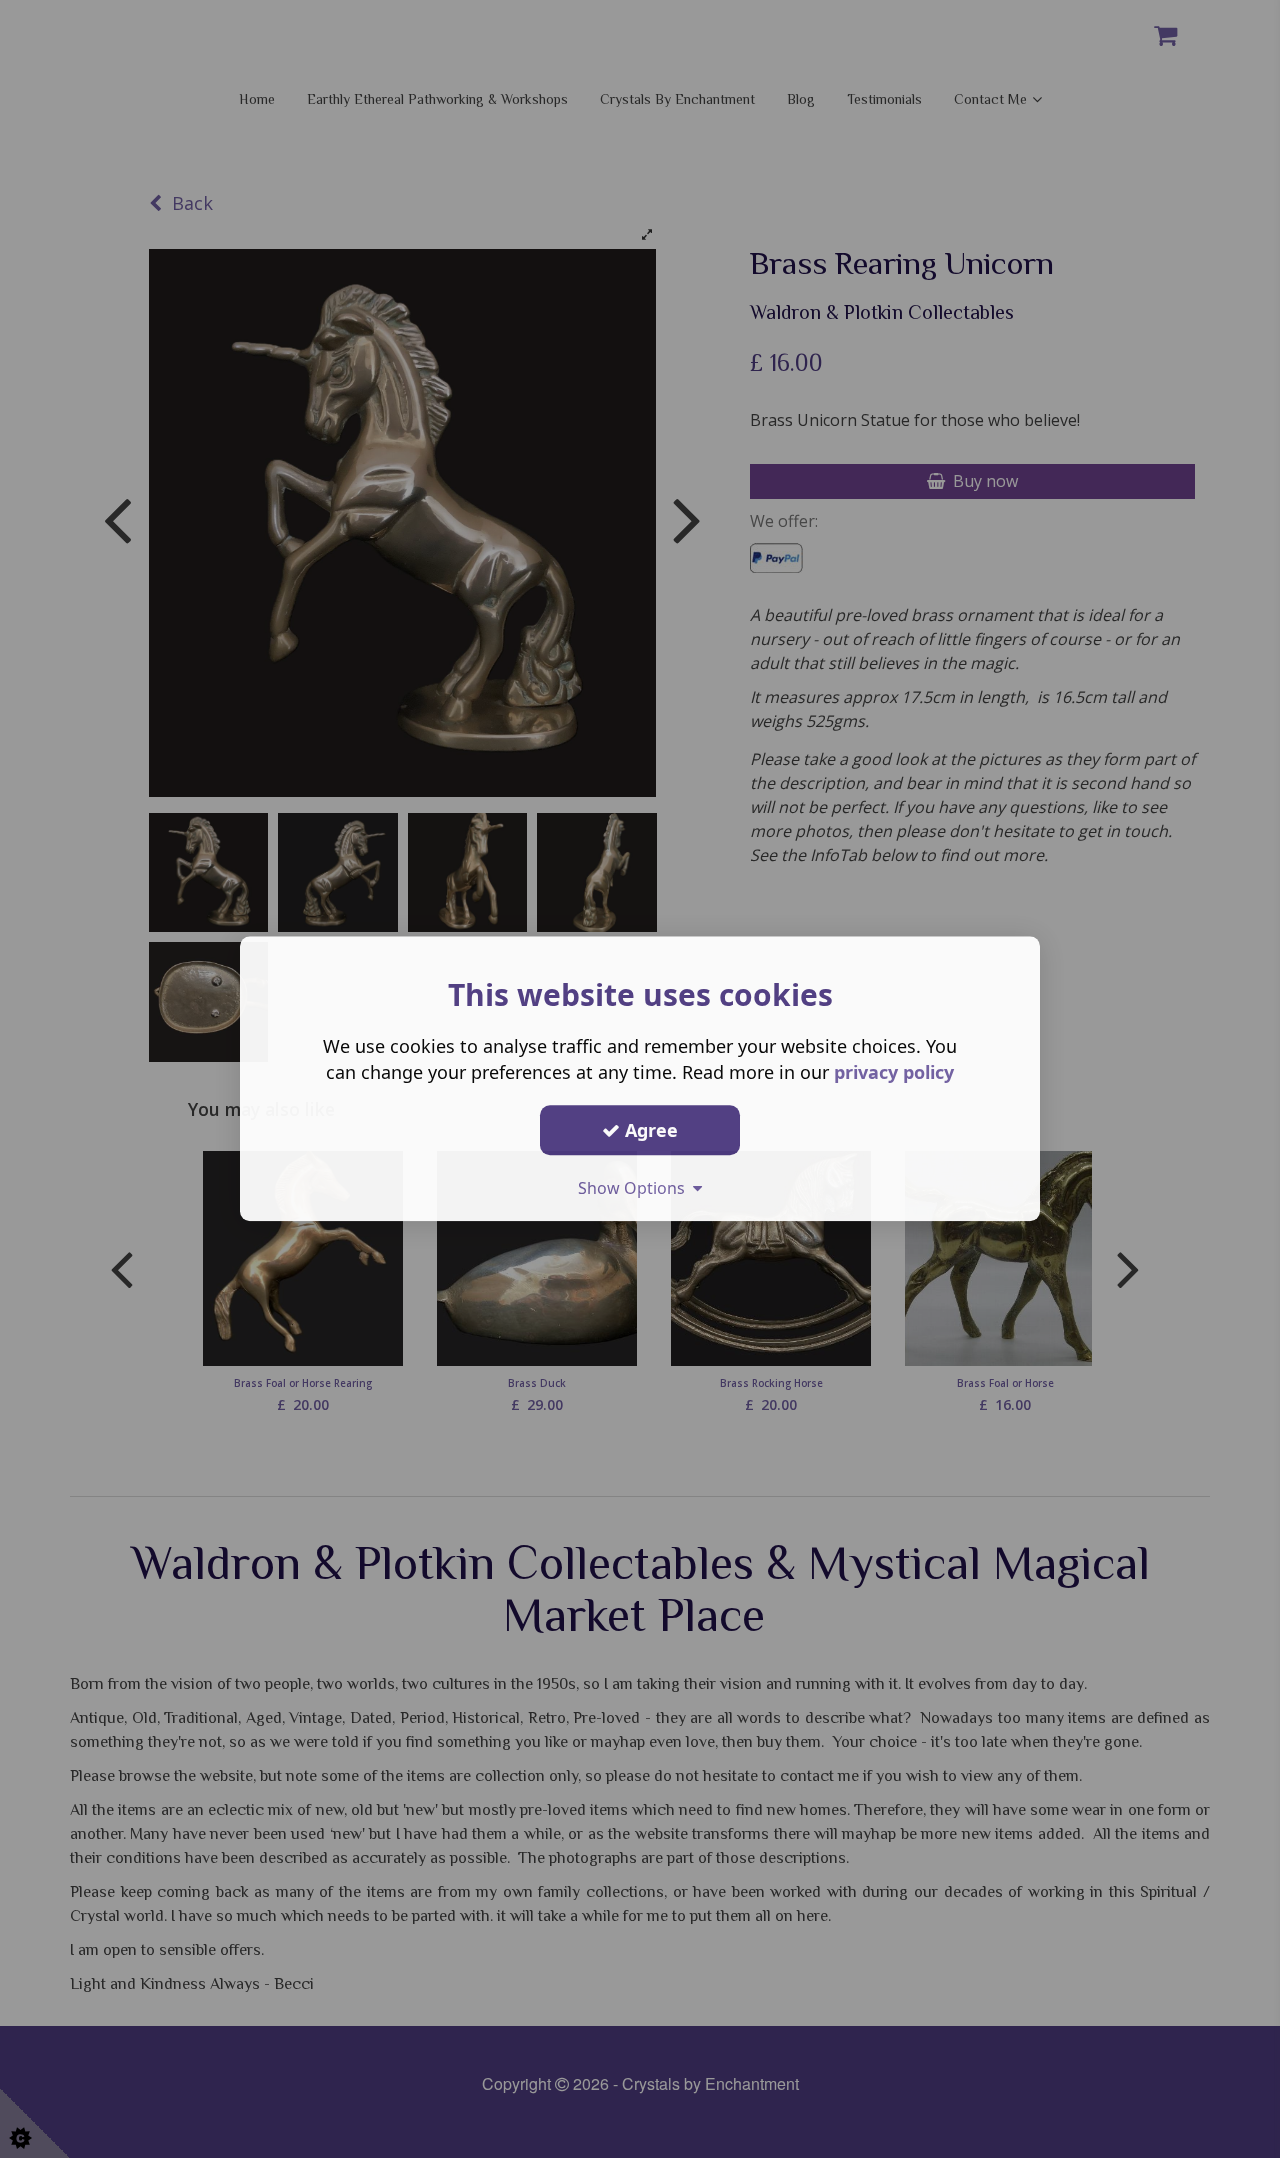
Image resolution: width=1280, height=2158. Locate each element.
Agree (649, 1130)
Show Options (635, 1188)
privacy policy (894, 1072)
